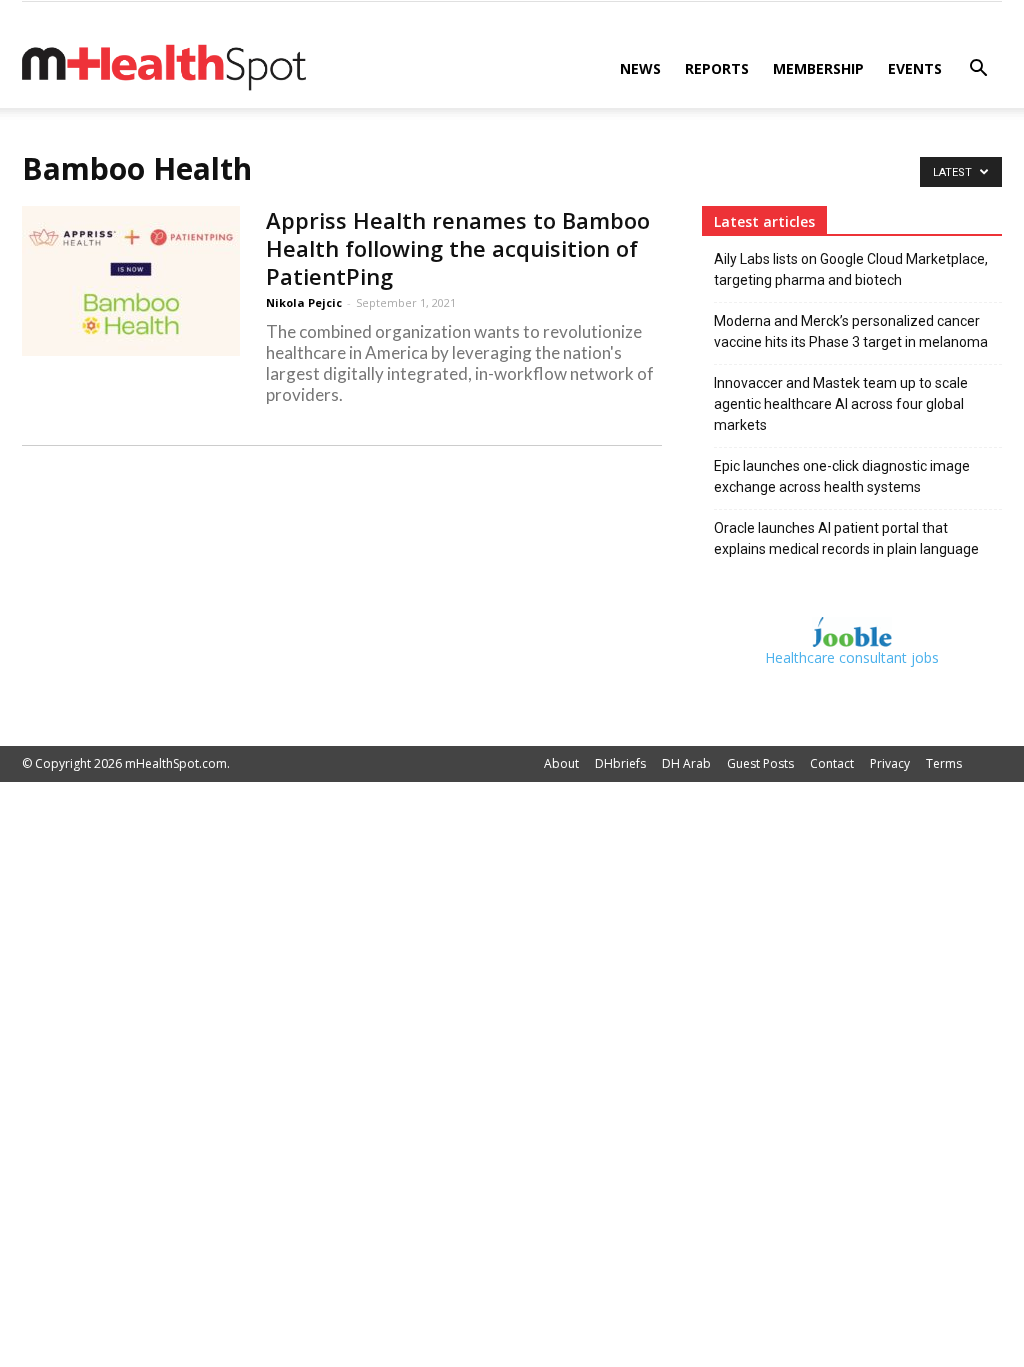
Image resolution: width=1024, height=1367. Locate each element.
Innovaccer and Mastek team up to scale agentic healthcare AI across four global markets (841, 404)
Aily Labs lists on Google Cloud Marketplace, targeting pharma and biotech (851, 269)
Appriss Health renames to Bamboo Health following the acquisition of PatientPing (458, 248)
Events (915, 68)
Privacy (890, 763)
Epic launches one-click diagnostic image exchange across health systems (842, 476)
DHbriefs (620, 763)
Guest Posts (760, 763)
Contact (832, 763)
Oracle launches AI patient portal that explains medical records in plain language (846, 538)
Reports (717, 68)
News (640, 68)
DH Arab (686, 763)
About (561, 763)
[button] (978, 70)
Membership (818, 68)
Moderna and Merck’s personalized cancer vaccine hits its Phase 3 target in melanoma (851, 331)
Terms (944, 763)
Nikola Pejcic (304, 302)
